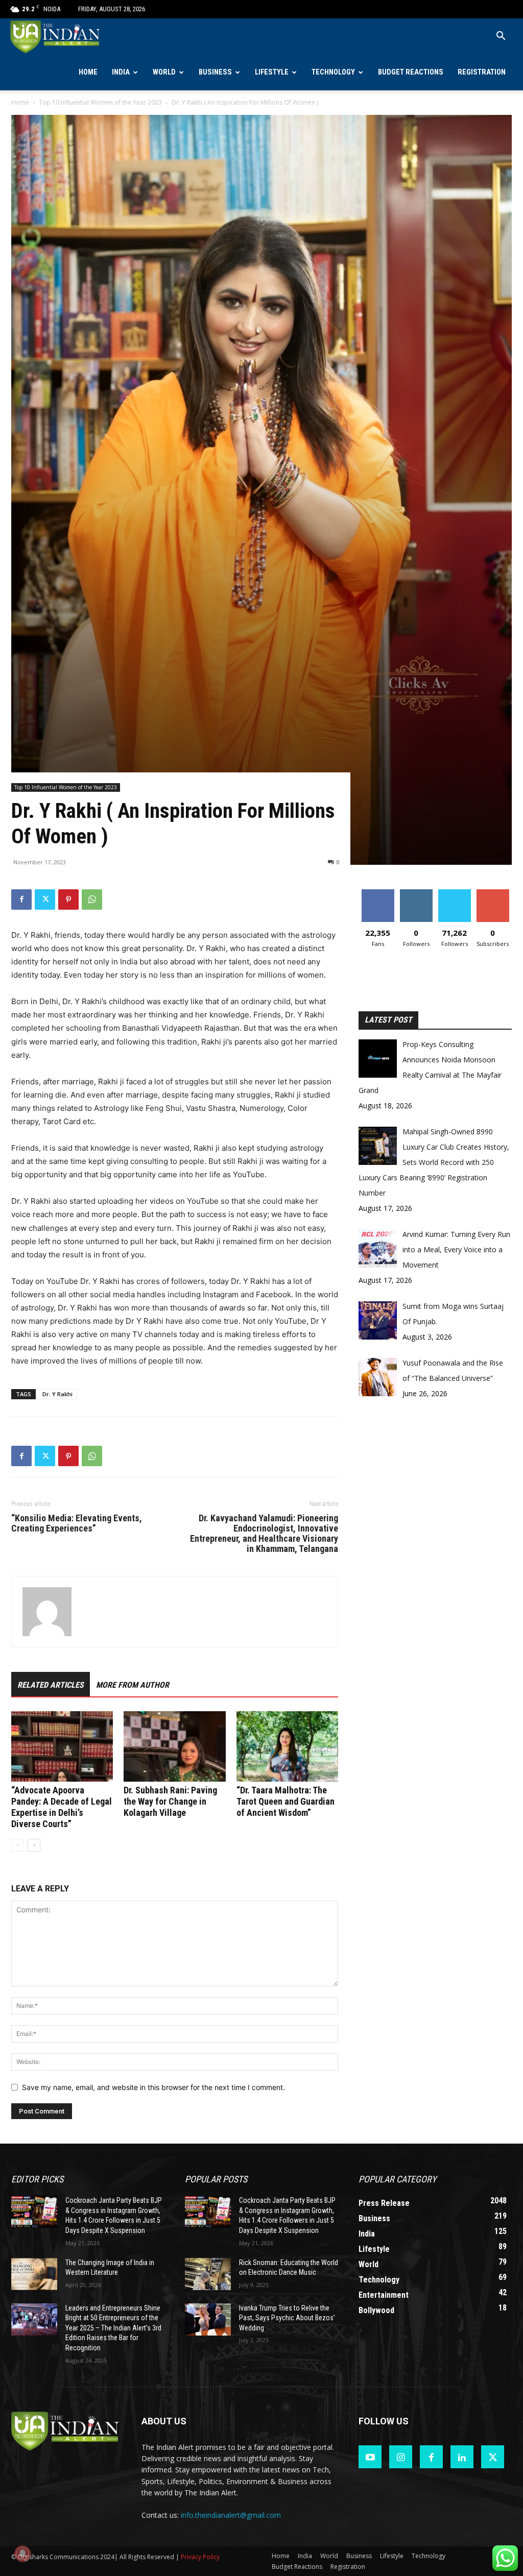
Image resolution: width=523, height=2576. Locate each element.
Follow (416, 893)
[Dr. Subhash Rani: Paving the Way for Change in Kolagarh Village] (174, 1746)
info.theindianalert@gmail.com (231, 2515)
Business (215, 72)
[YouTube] (370, 2457)
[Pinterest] (68, 900)
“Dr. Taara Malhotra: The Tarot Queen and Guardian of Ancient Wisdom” (286, 1801)
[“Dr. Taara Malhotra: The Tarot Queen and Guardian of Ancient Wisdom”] (287, 1746)
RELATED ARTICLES (51, 1685)
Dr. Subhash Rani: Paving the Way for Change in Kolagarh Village (170, 1801)
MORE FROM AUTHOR (133, 1685)
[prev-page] (18, 1845)
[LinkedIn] (462, 2457)
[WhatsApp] (92, 900)
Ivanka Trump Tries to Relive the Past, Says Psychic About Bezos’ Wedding (287, 2318)
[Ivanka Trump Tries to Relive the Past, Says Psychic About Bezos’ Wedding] (208, 2319)
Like (378, 893)
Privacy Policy (200, 2557)
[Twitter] (45, 900)
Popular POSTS (216, 2179)
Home (88, 72)
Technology (333, 72)
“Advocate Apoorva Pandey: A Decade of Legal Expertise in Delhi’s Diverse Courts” (62, 1807)
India (121, 72)
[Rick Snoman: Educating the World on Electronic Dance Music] (208, 2274)
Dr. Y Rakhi (57, 1394)
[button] (501, 37)
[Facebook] (21, 900)
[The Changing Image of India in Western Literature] (34, 2274)
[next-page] (34, 1845)
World (164, 72)
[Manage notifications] (22, 2554)
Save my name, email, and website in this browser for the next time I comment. (153, 2087)
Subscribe (493, 893)
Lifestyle (272, 72)
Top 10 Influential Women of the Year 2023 (100, 102)
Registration (482, 72)
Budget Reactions (411, 72)
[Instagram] (401, 2457)
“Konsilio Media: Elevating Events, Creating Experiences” (77, 1523)
